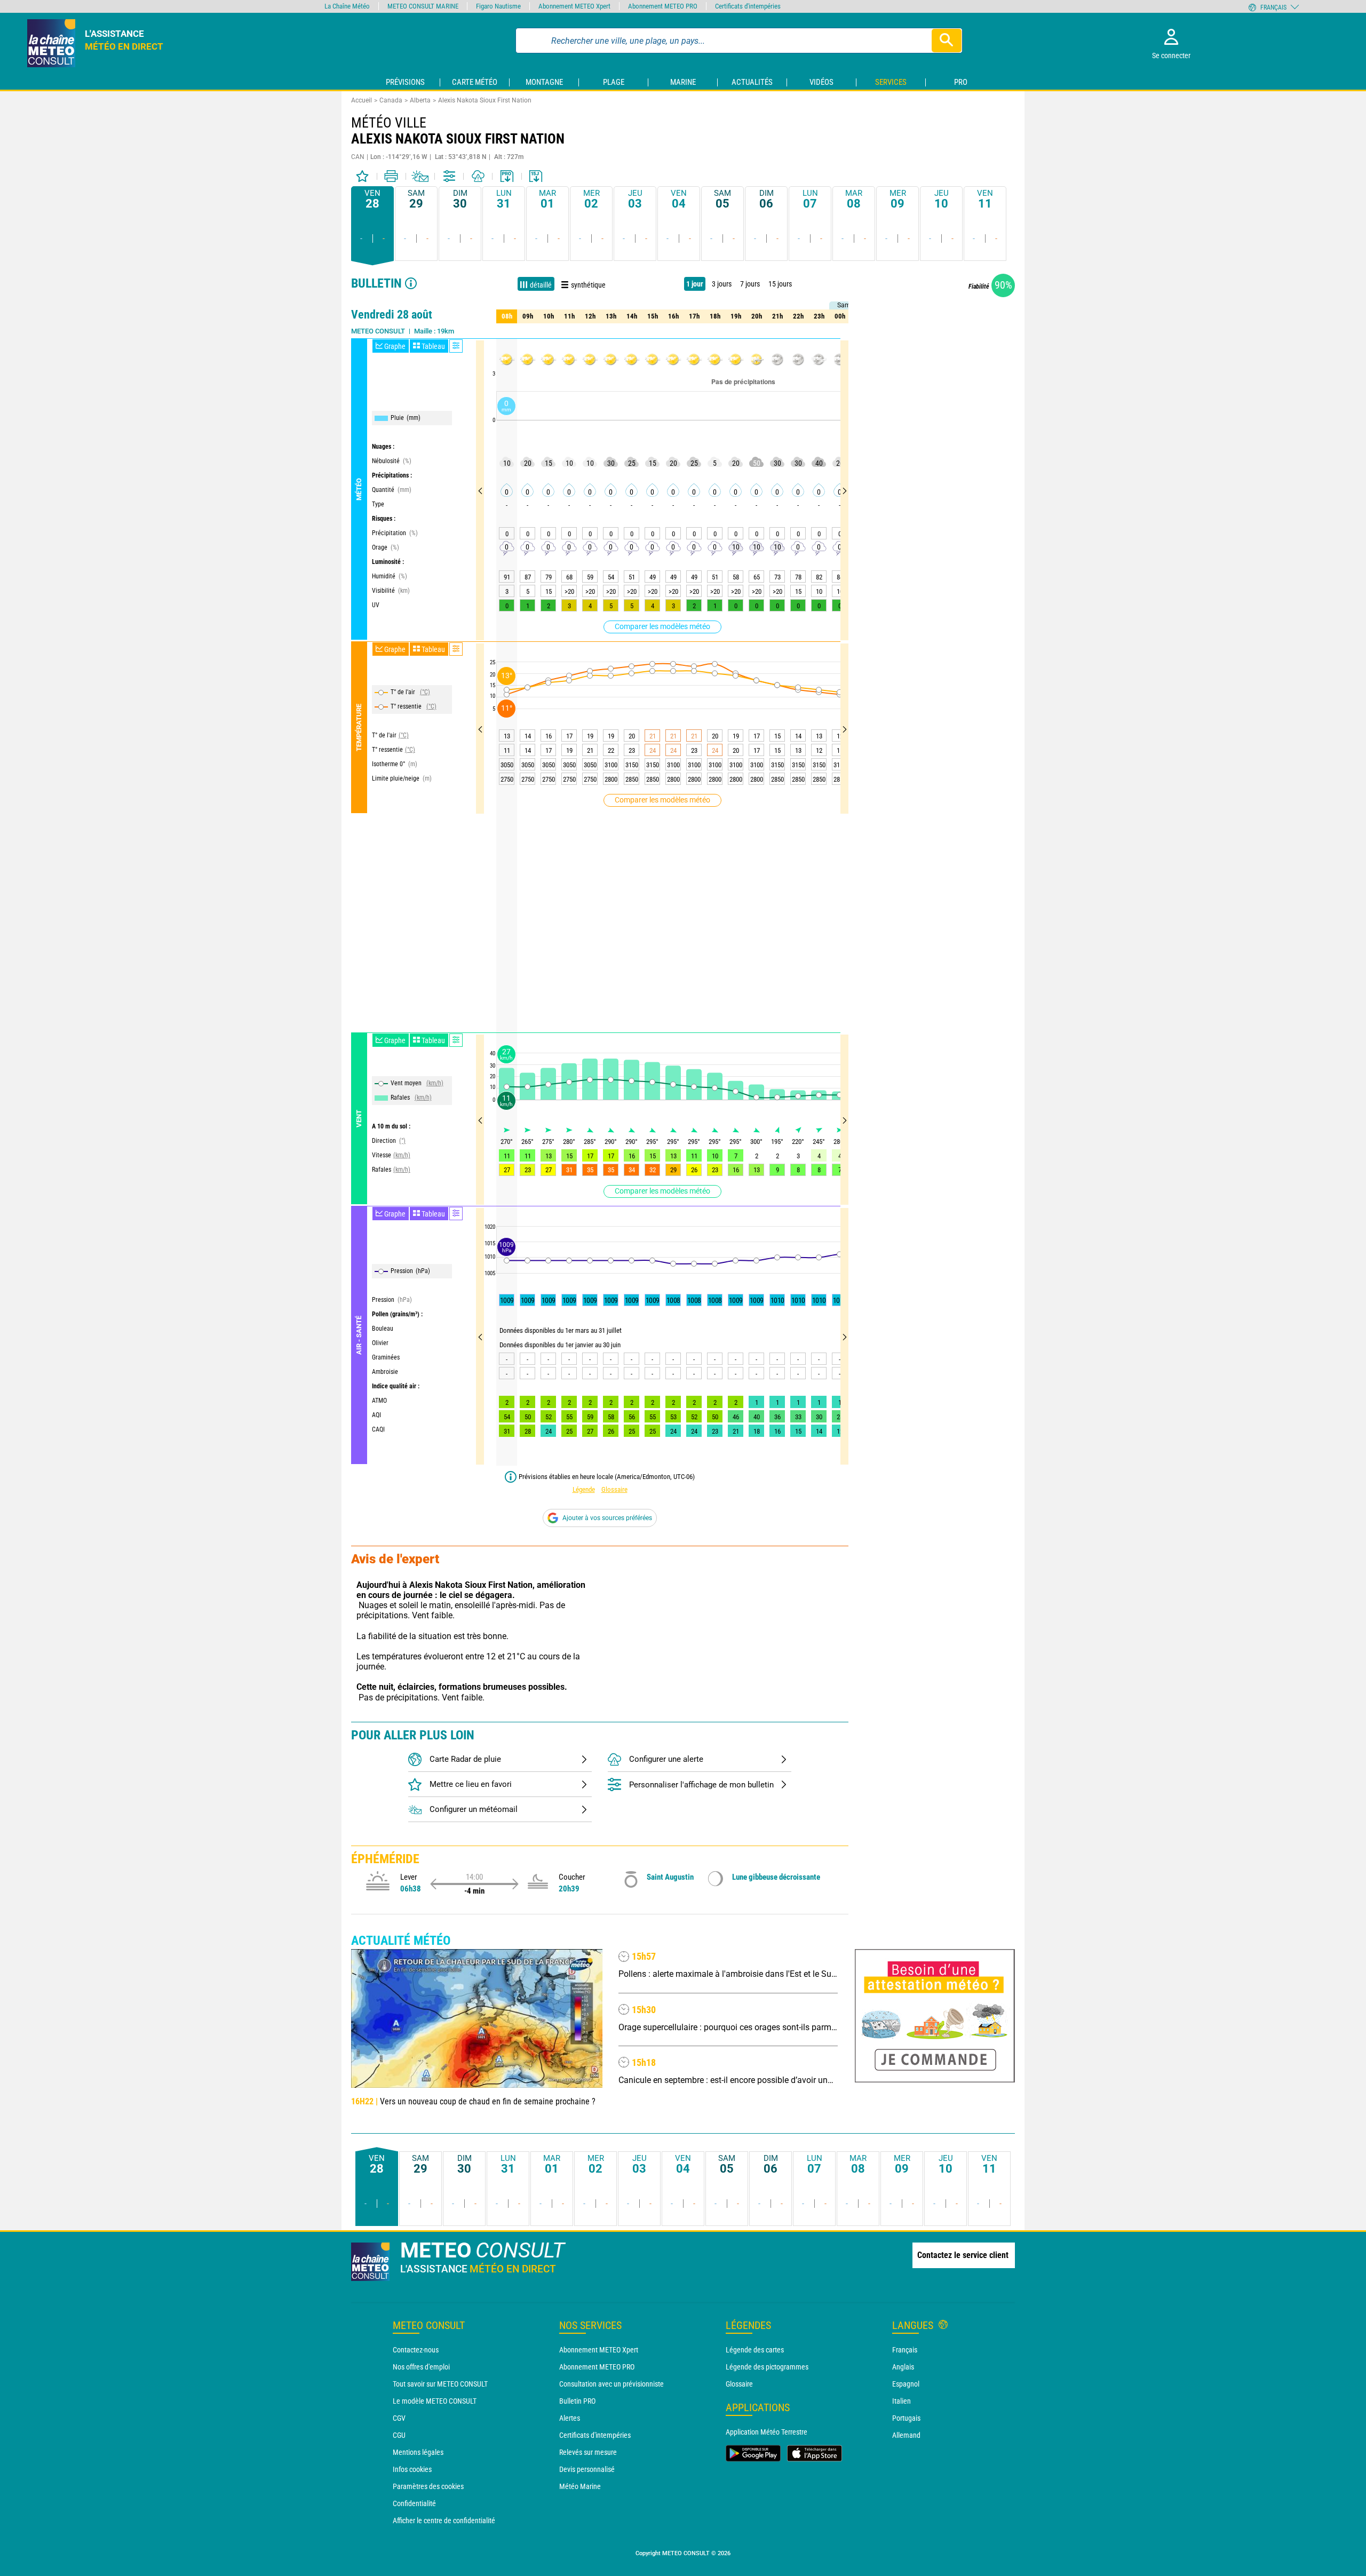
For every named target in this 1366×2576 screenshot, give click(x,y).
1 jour (695, 284)
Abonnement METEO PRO (597, 2367)
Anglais (903, 2367)
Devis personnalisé (587, 2469)
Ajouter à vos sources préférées (607, 1518)
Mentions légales (418, 2452)
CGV (399, 2418)
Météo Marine (580, 2486)
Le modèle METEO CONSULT (435, 2401)
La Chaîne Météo (347, 6)
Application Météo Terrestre (767, 2432)
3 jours (722, 284)
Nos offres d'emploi (421, 2367)
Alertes (570, 2418)
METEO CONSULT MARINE (423, 6)
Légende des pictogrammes (767, 2367)
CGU (399, 2435)
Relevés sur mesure (588, 2452)
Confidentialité (414, 2503)
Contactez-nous (416, 2350)
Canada (391, 100)
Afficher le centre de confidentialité (444, 2521)
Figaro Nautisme (498, 6)
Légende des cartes (755, 2350)
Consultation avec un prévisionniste (611, 2384)
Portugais (906, 2418)
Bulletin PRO (577, 2401)
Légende (584, 1489)
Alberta (420, 100)
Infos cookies (412, 2469)
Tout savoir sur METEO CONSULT (440, 2384)
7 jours (750, 284)
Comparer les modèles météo (662, 626)
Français (905, 2350)
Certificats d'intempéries (595, 2435)
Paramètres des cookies (428, 2486)
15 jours (780, 284)
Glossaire (614, 1489)
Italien (902, 2401)
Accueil (362, 100)
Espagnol (906, 2384)
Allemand (906, 2435)
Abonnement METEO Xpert (599, 2350)
